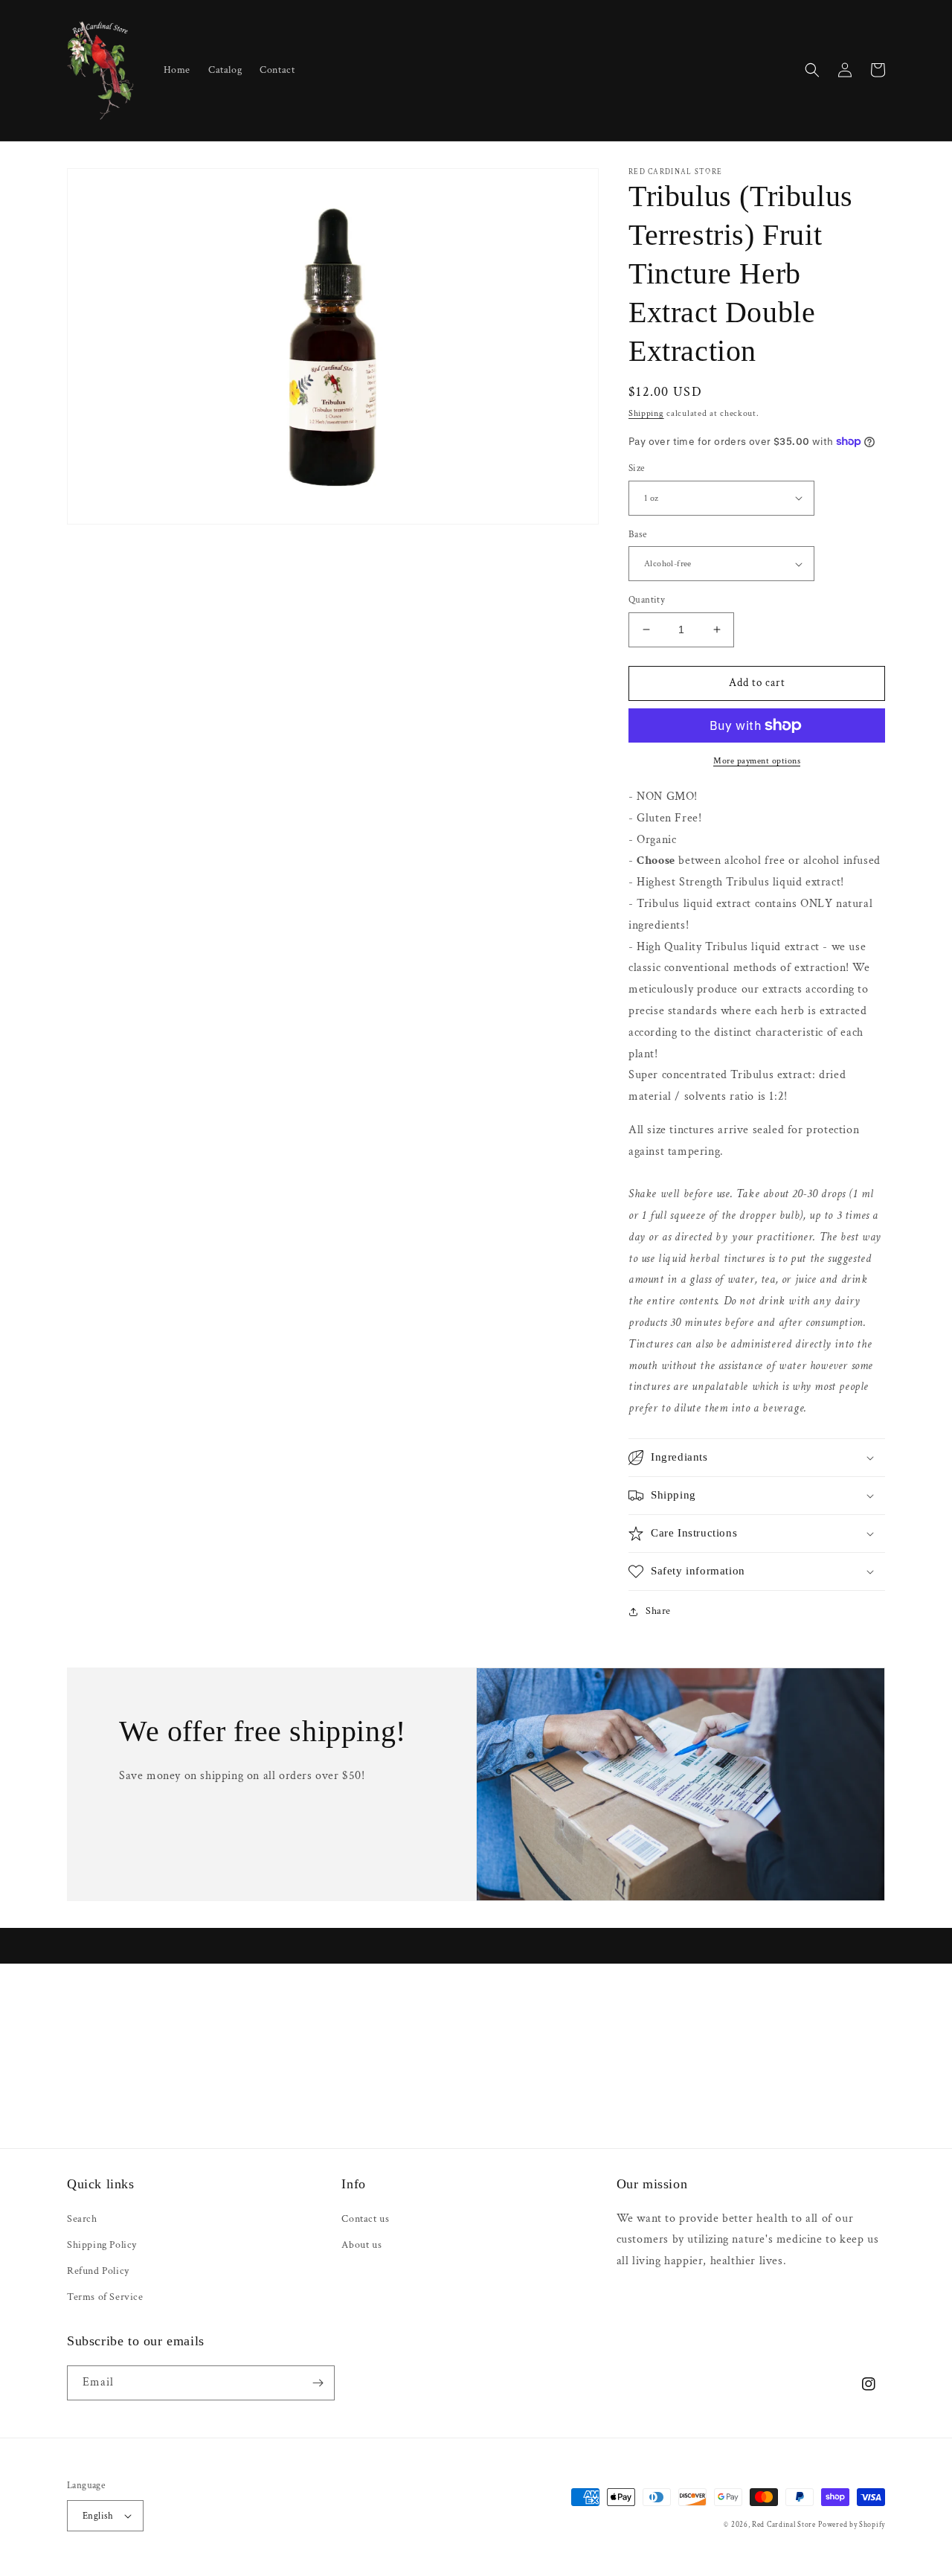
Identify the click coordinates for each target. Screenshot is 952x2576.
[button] (812, 70)
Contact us (365, 2219)
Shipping (646, 413)
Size (637, 468)
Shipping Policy (102, 2245)
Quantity (647, 600)
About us (361, 2245)
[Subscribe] (318, 2383)
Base (638, 535)
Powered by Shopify (852, 2525)
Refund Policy (98, 2271)
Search (82, 2219)
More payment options (757, 761)
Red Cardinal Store (784, 2525)
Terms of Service (105, 2297)
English (98, 2516)
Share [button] (658, 1611)
